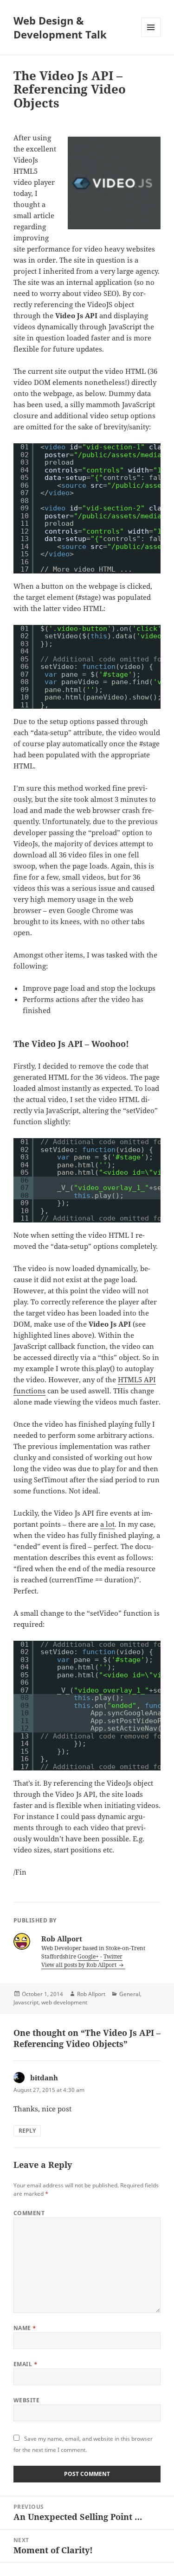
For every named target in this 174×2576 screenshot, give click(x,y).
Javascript (26, 2002)
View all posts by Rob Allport (80, 1965)
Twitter (113, 1956)
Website (26, 2400)
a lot (107, 1524)
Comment (29, 2213)
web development (64, 2002)
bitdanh (44, 2078)
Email (25, 2364)
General (130, 1994)
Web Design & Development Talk (60, 27)
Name (25, 2328)
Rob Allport (91, 1994)
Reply (27, 2131)
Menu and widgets (151, 37)
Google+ (88, 1956)
